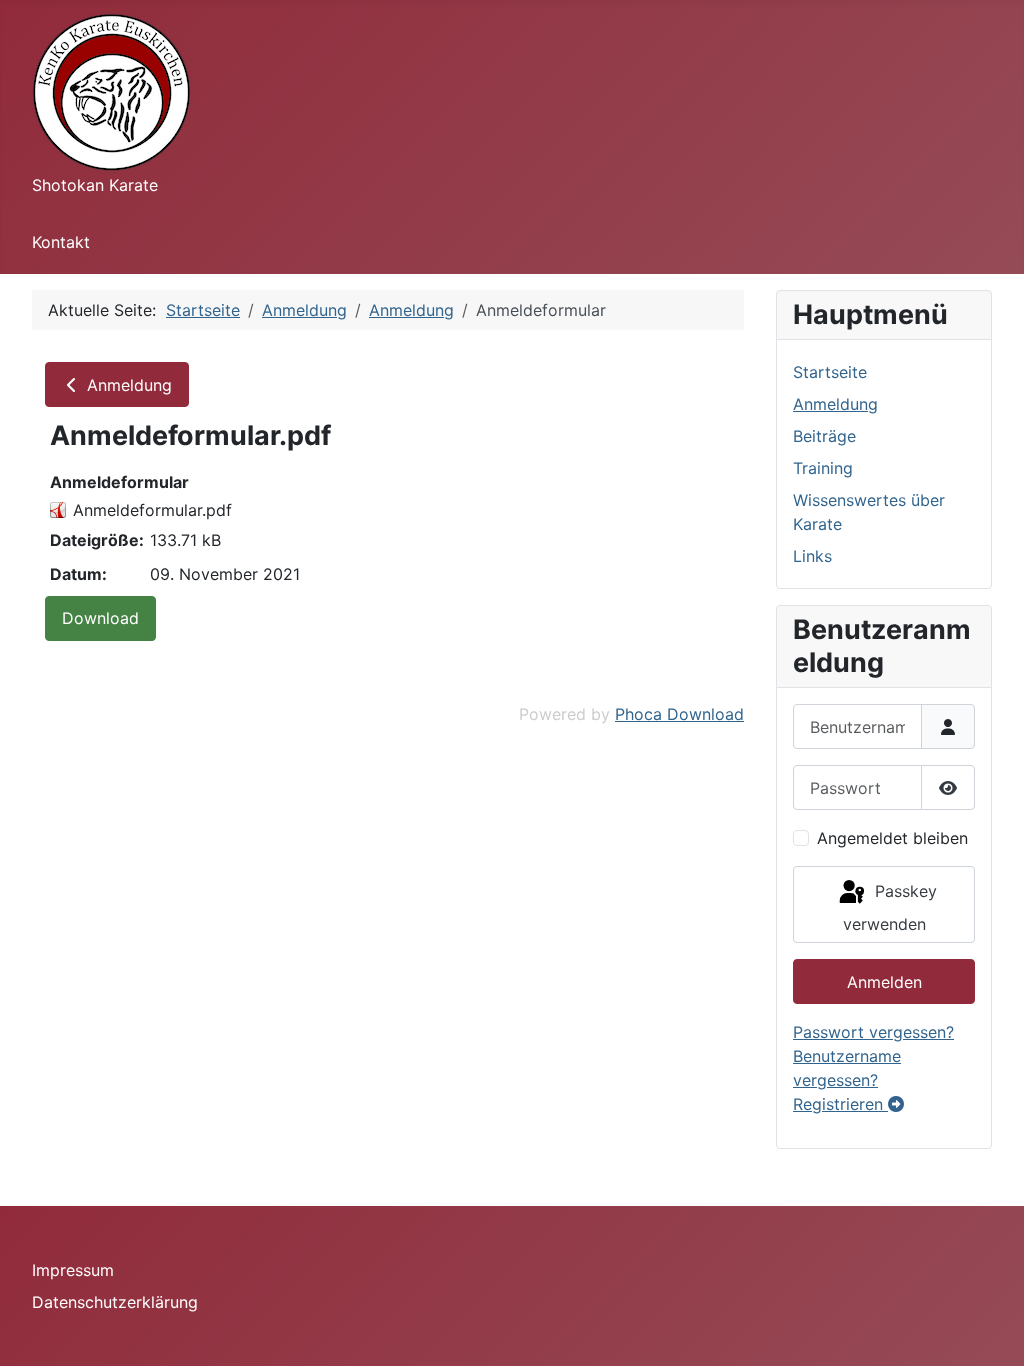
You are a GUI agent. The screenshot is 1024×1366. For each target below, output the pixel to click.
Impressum (73, 1270)
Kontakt (61, 242)
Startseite (830, 372)
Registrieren (840, 1104)
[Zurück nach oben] (989, 1329)
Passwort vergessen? (873, 1032)
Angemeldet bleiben (892, 838)
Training (823, 468)
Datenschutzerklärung (115, 1302)
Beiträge (824, 436)
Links (812, 556)
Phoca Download (679, 714)
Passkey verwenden (890, 907)
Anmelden (884, 982)
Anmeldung (127, 385)
